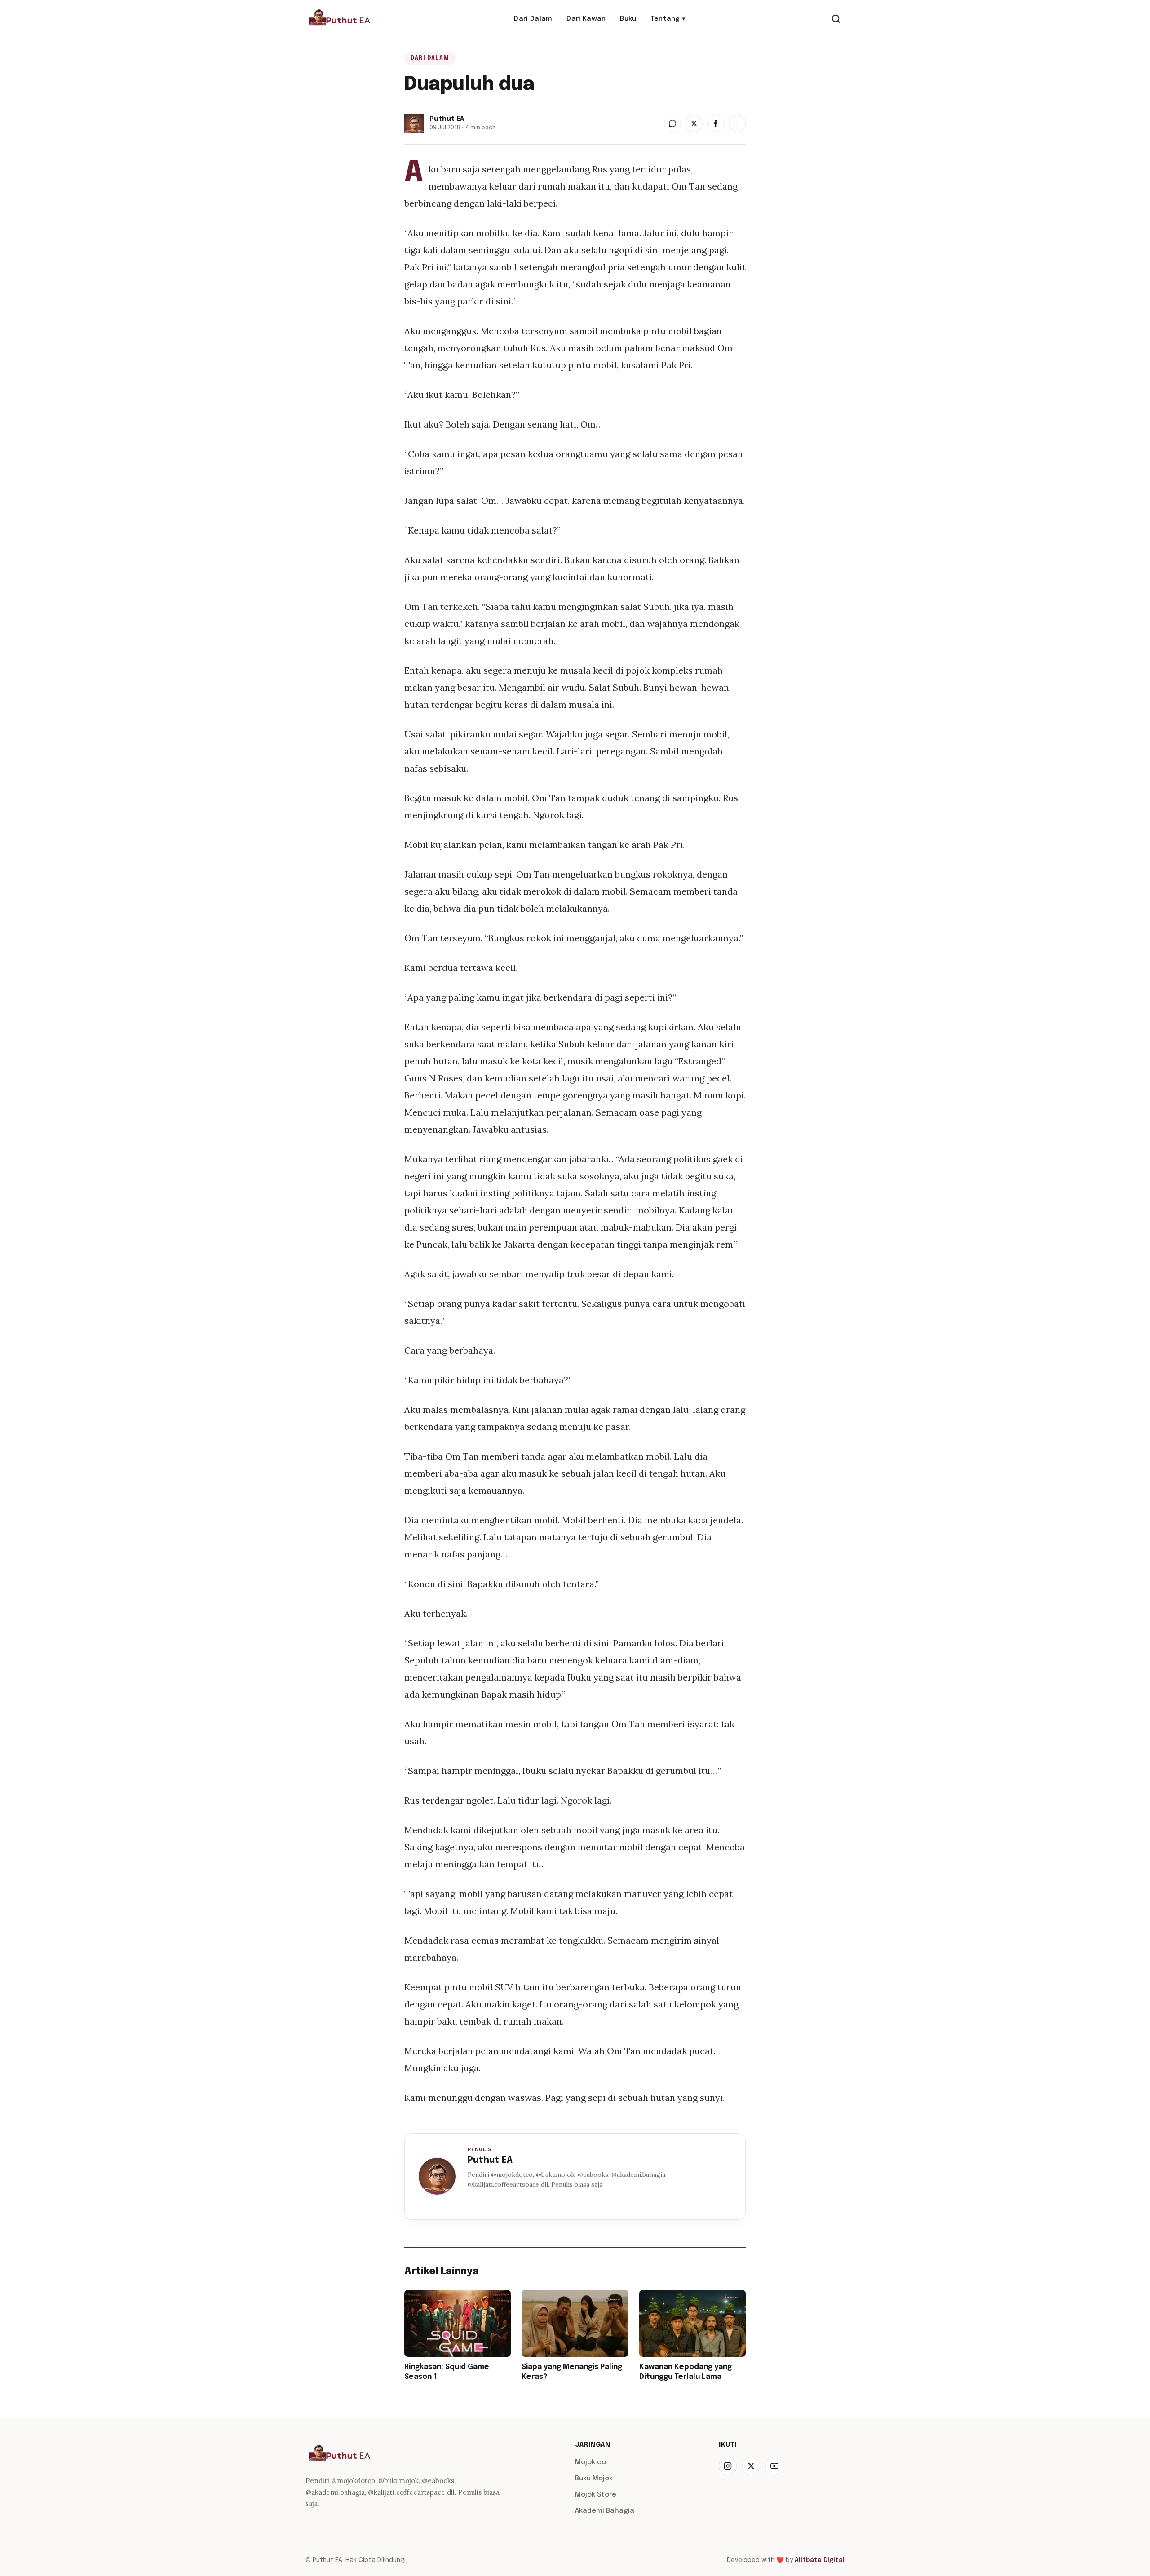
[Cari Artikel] (836, 19)
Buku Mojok (594, 2479)
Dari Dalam (533, 19)
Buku (628, 19)
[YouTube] (774, 2466)
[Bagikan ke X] (694, 124)
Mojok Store (596, 2495)
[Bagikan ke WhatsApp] (672, 124)
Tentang (668, 19)
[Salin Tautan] (737, 124)
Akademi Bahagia (605, 2511)
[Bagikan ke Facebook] (716, 124)
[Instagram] (728, 2466)
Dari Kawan (586, 19)
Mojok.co (590, 2462)
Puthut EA (490, 2160)
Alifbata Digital (820, 2560)
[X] (751, 2466)
